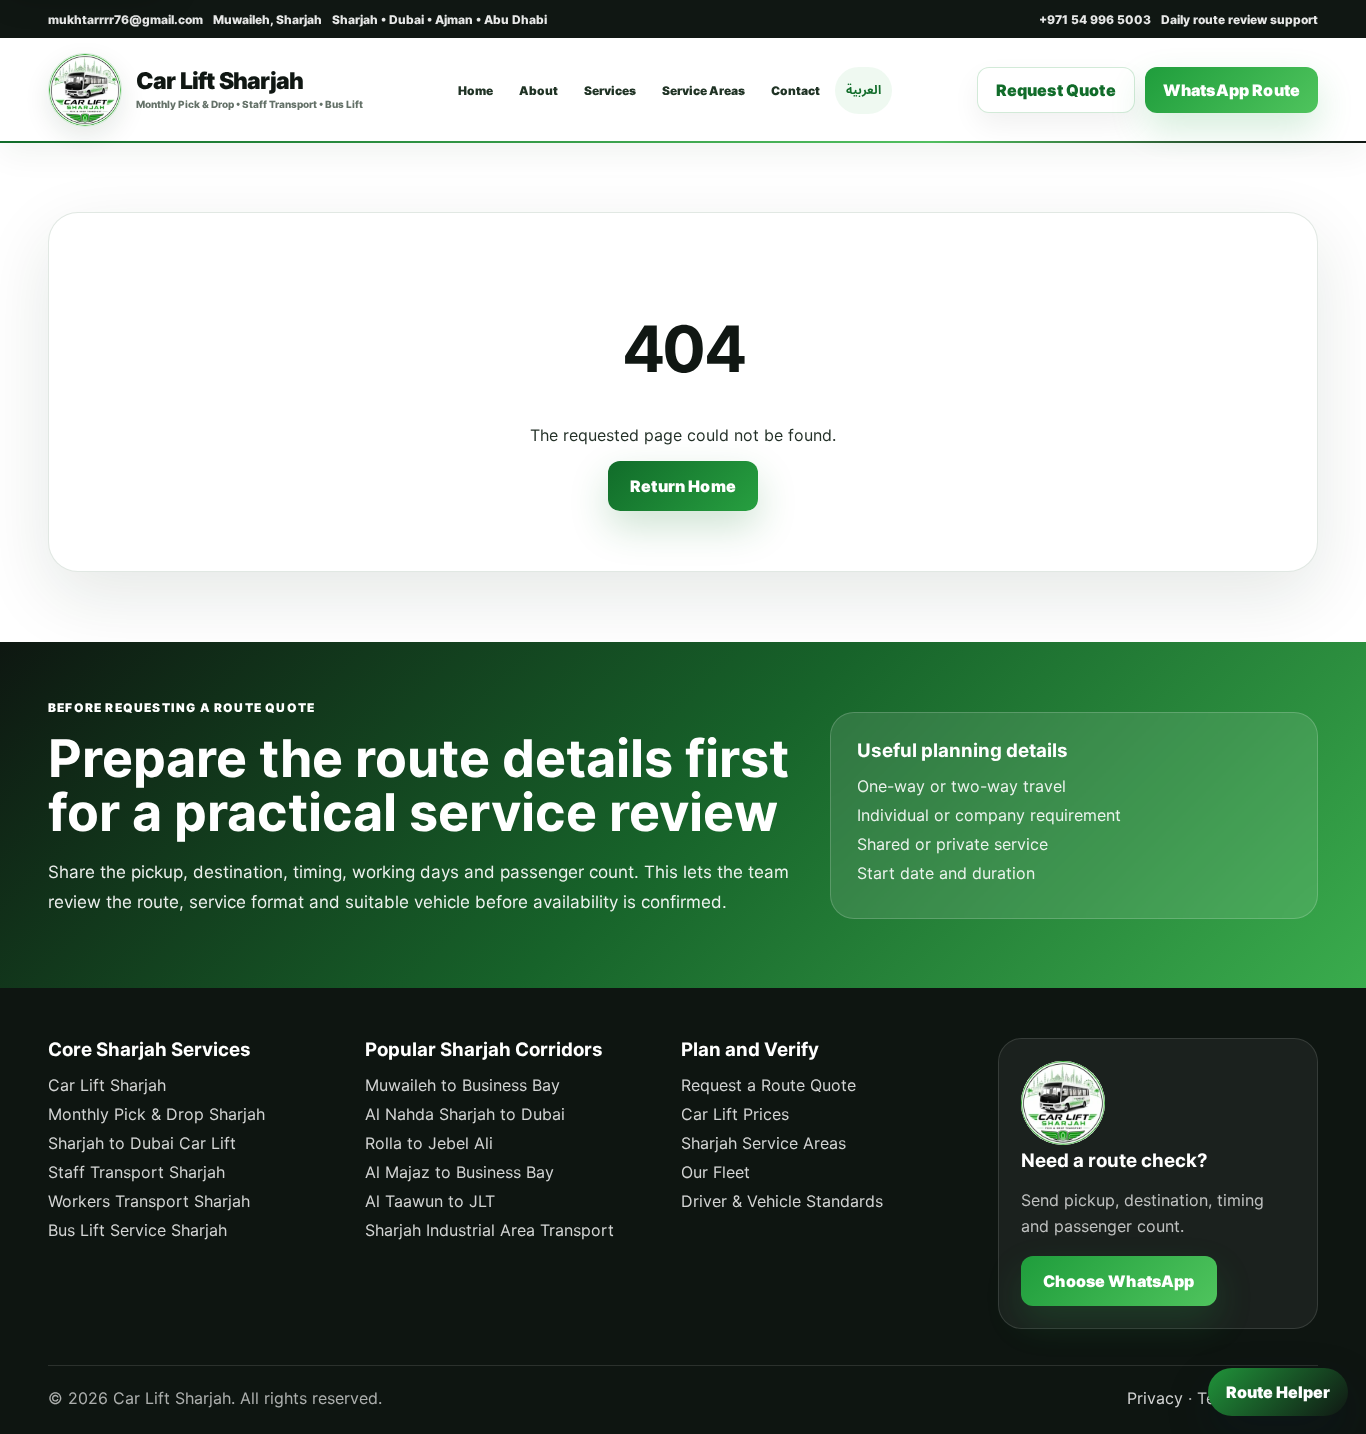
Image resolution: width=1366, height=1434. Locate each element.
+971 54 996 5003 (1095, 19)
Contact (795, 90)
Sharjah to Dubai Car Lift (142, 1143)
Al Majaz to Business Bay (459, 1172)
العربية (863, 89)
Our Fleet (715, 1172)
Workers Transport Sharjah (149, 1201)
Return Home (683, 486)
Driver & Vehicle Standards (782, 1201)
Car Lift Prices (735, 1114)
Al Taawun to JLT (430, 1201)
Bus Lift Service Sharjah (137, 1230)
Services (610, 90)
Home (475, 90)
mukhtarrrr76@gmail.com (125, 19)
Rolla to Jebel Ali (429, 1143)
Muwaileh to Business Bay (462, 1085)
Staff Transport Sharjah (136, 1172)
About (538, 90)
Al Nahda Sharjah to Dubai (465, 1114)
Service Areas (703, 90)
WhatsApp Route (1231, 90)
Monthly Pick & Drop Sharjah (156, 1114)
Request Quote (1056, 90)
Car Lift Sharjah (107, 1085)
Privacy (1155, 1398)
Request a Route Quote (768, 1085)
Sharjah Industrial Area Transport (489, 1230)
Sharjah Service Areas (763, 1143)
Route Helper (1278, 1392)
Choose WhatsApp (1118, 1281)
